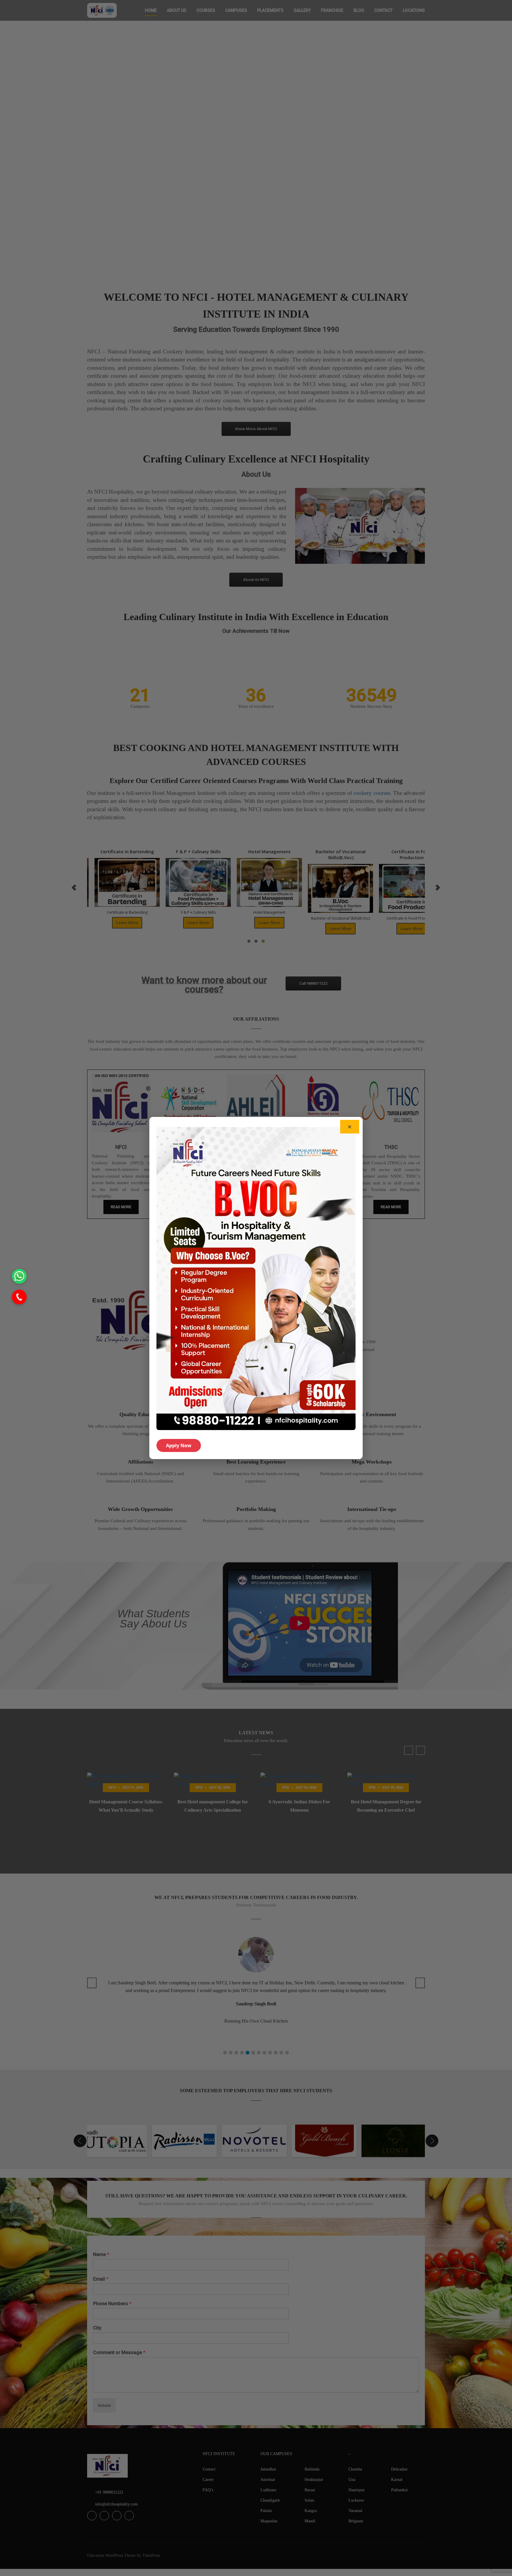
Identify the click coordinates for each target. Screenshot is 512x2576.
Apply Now (179, 1445)
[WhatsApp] (19, 1276)
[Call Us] (19, 1297)
